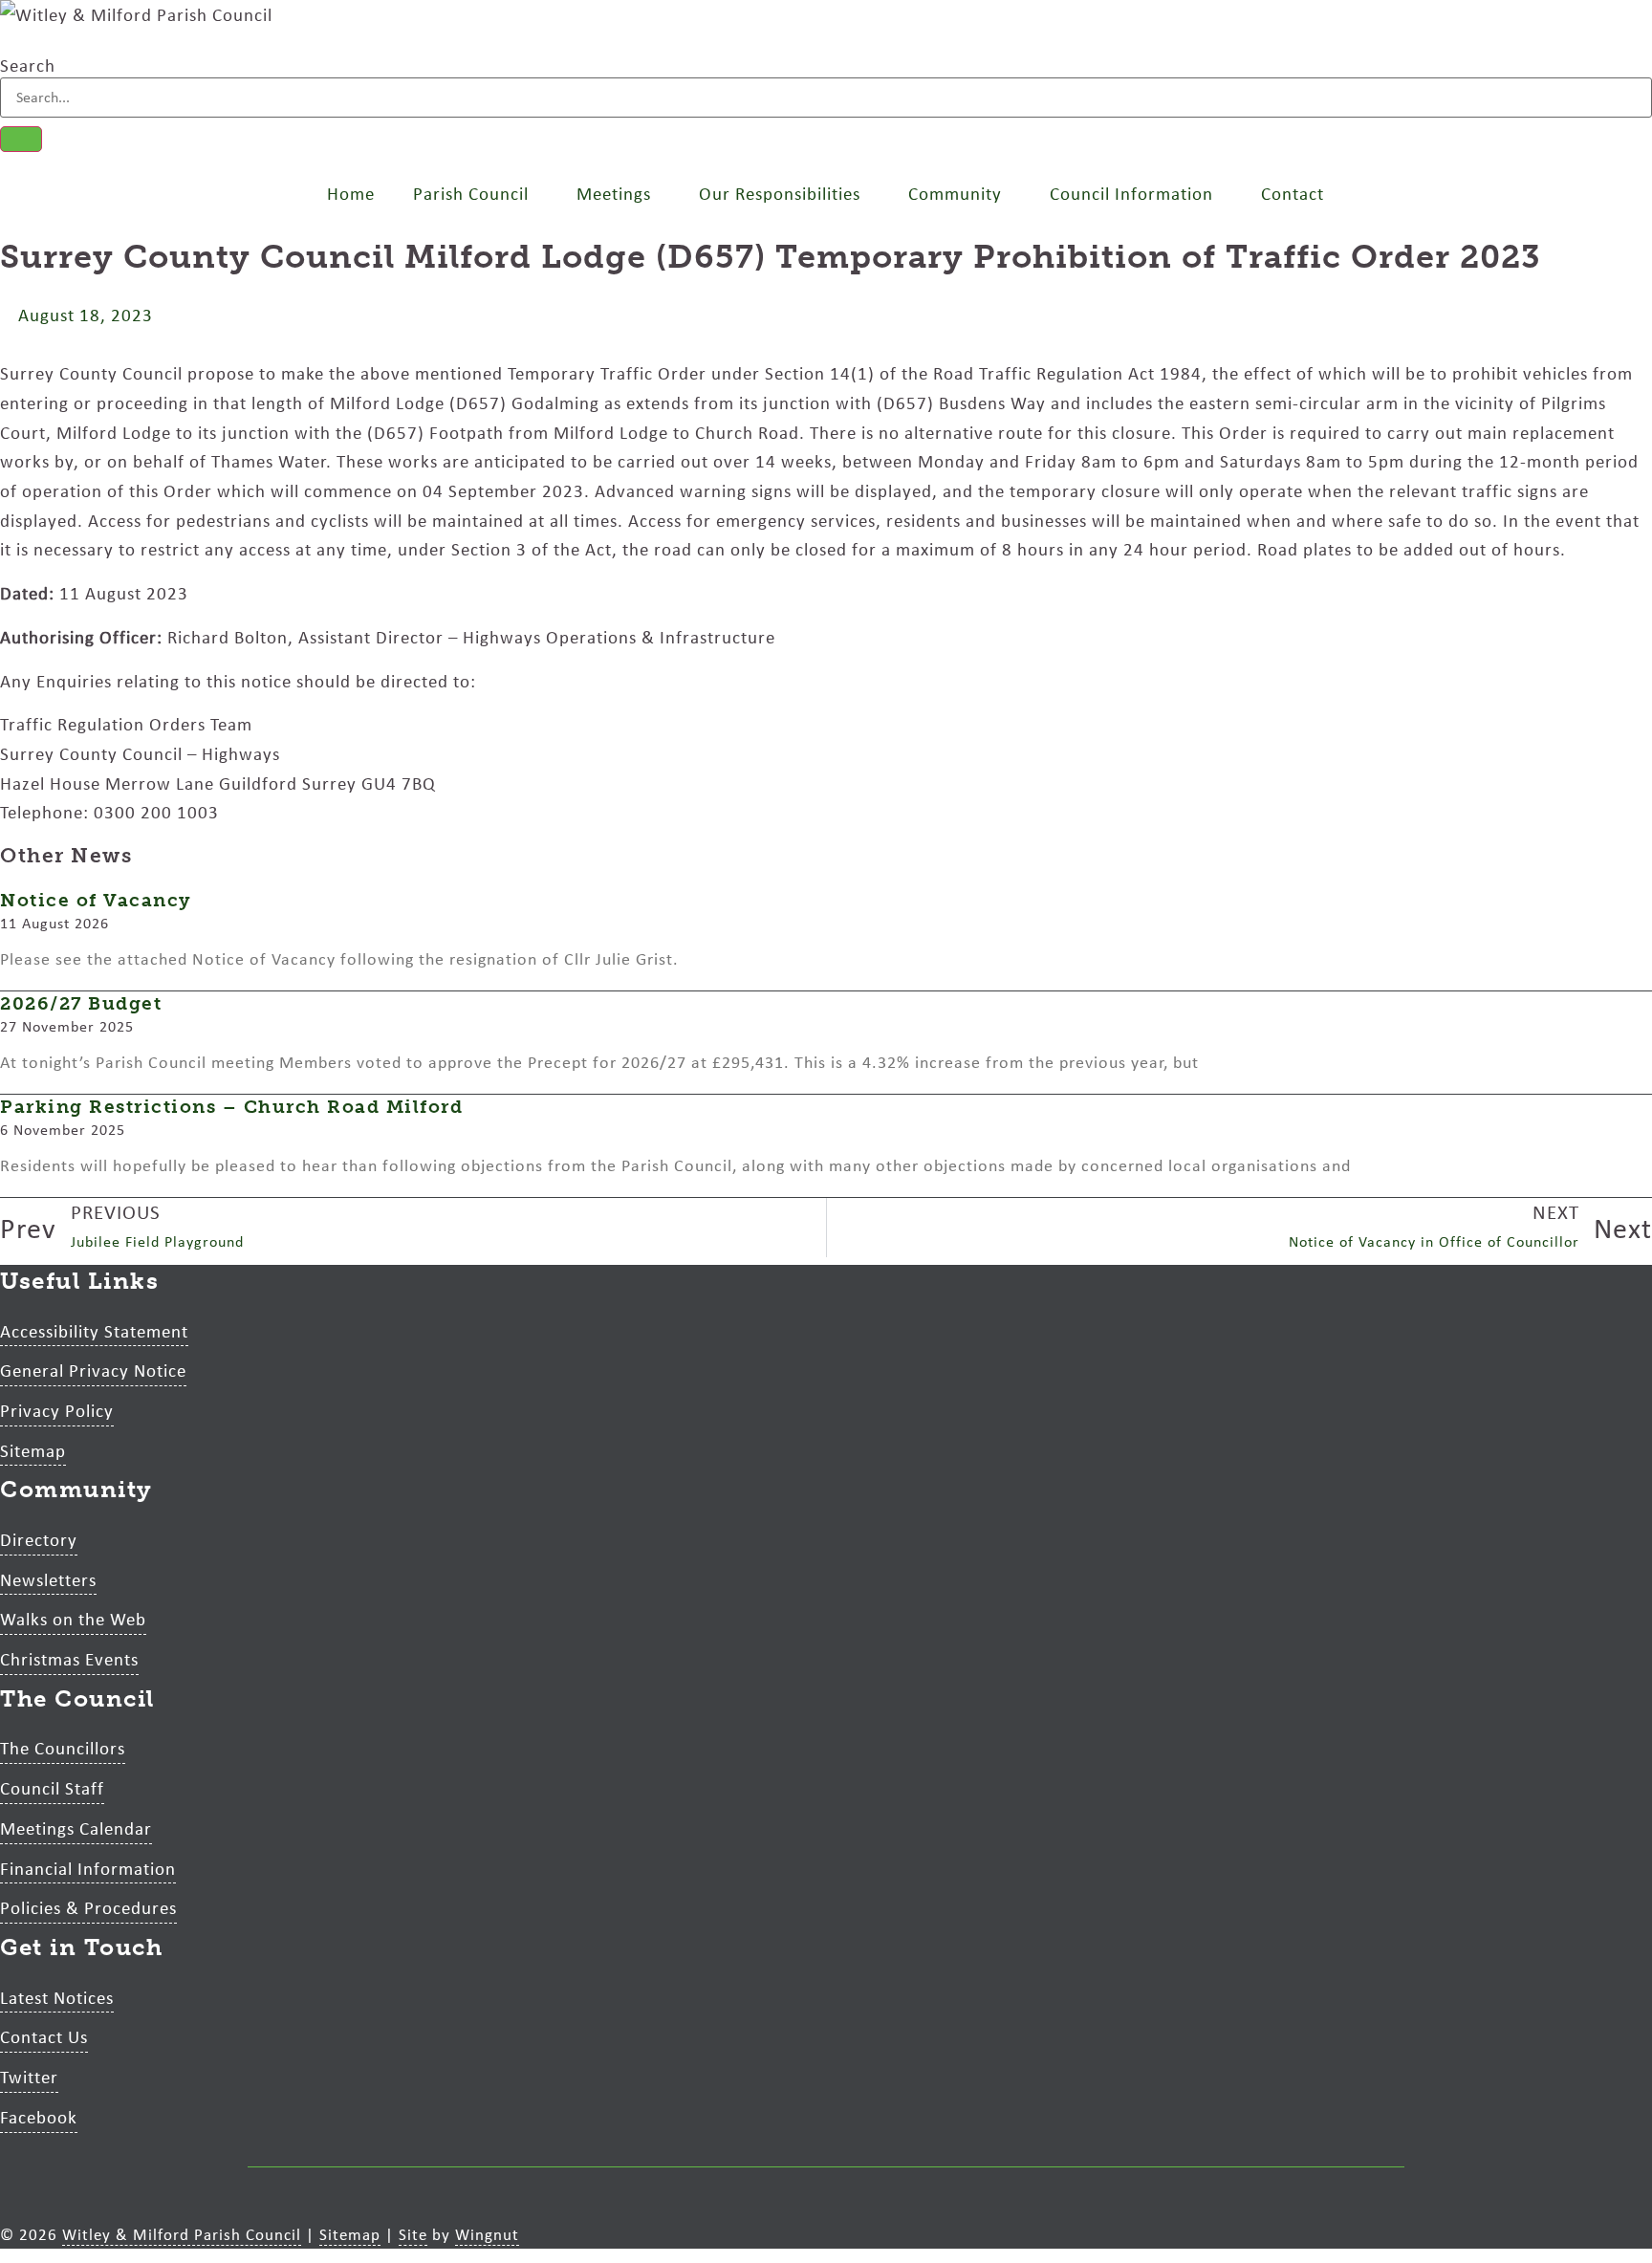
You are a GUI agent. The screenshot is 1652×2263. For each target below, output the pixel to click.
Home (351, 193)
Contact (1293, 193)
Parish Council (471, 193)
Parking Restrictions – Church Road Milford (231, 1107)
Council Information (1131, 193)
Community (955, 193)
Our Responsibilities (780, 193)
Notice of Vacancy (96, 900)
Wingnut (487, 2234)
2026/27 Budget (81, 1003)
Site (413, 2234)
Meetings (614, 193)
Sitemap (350, 2234)
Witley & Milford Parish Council (182, 2234)
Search (28, 65)
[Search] (21, 139)
